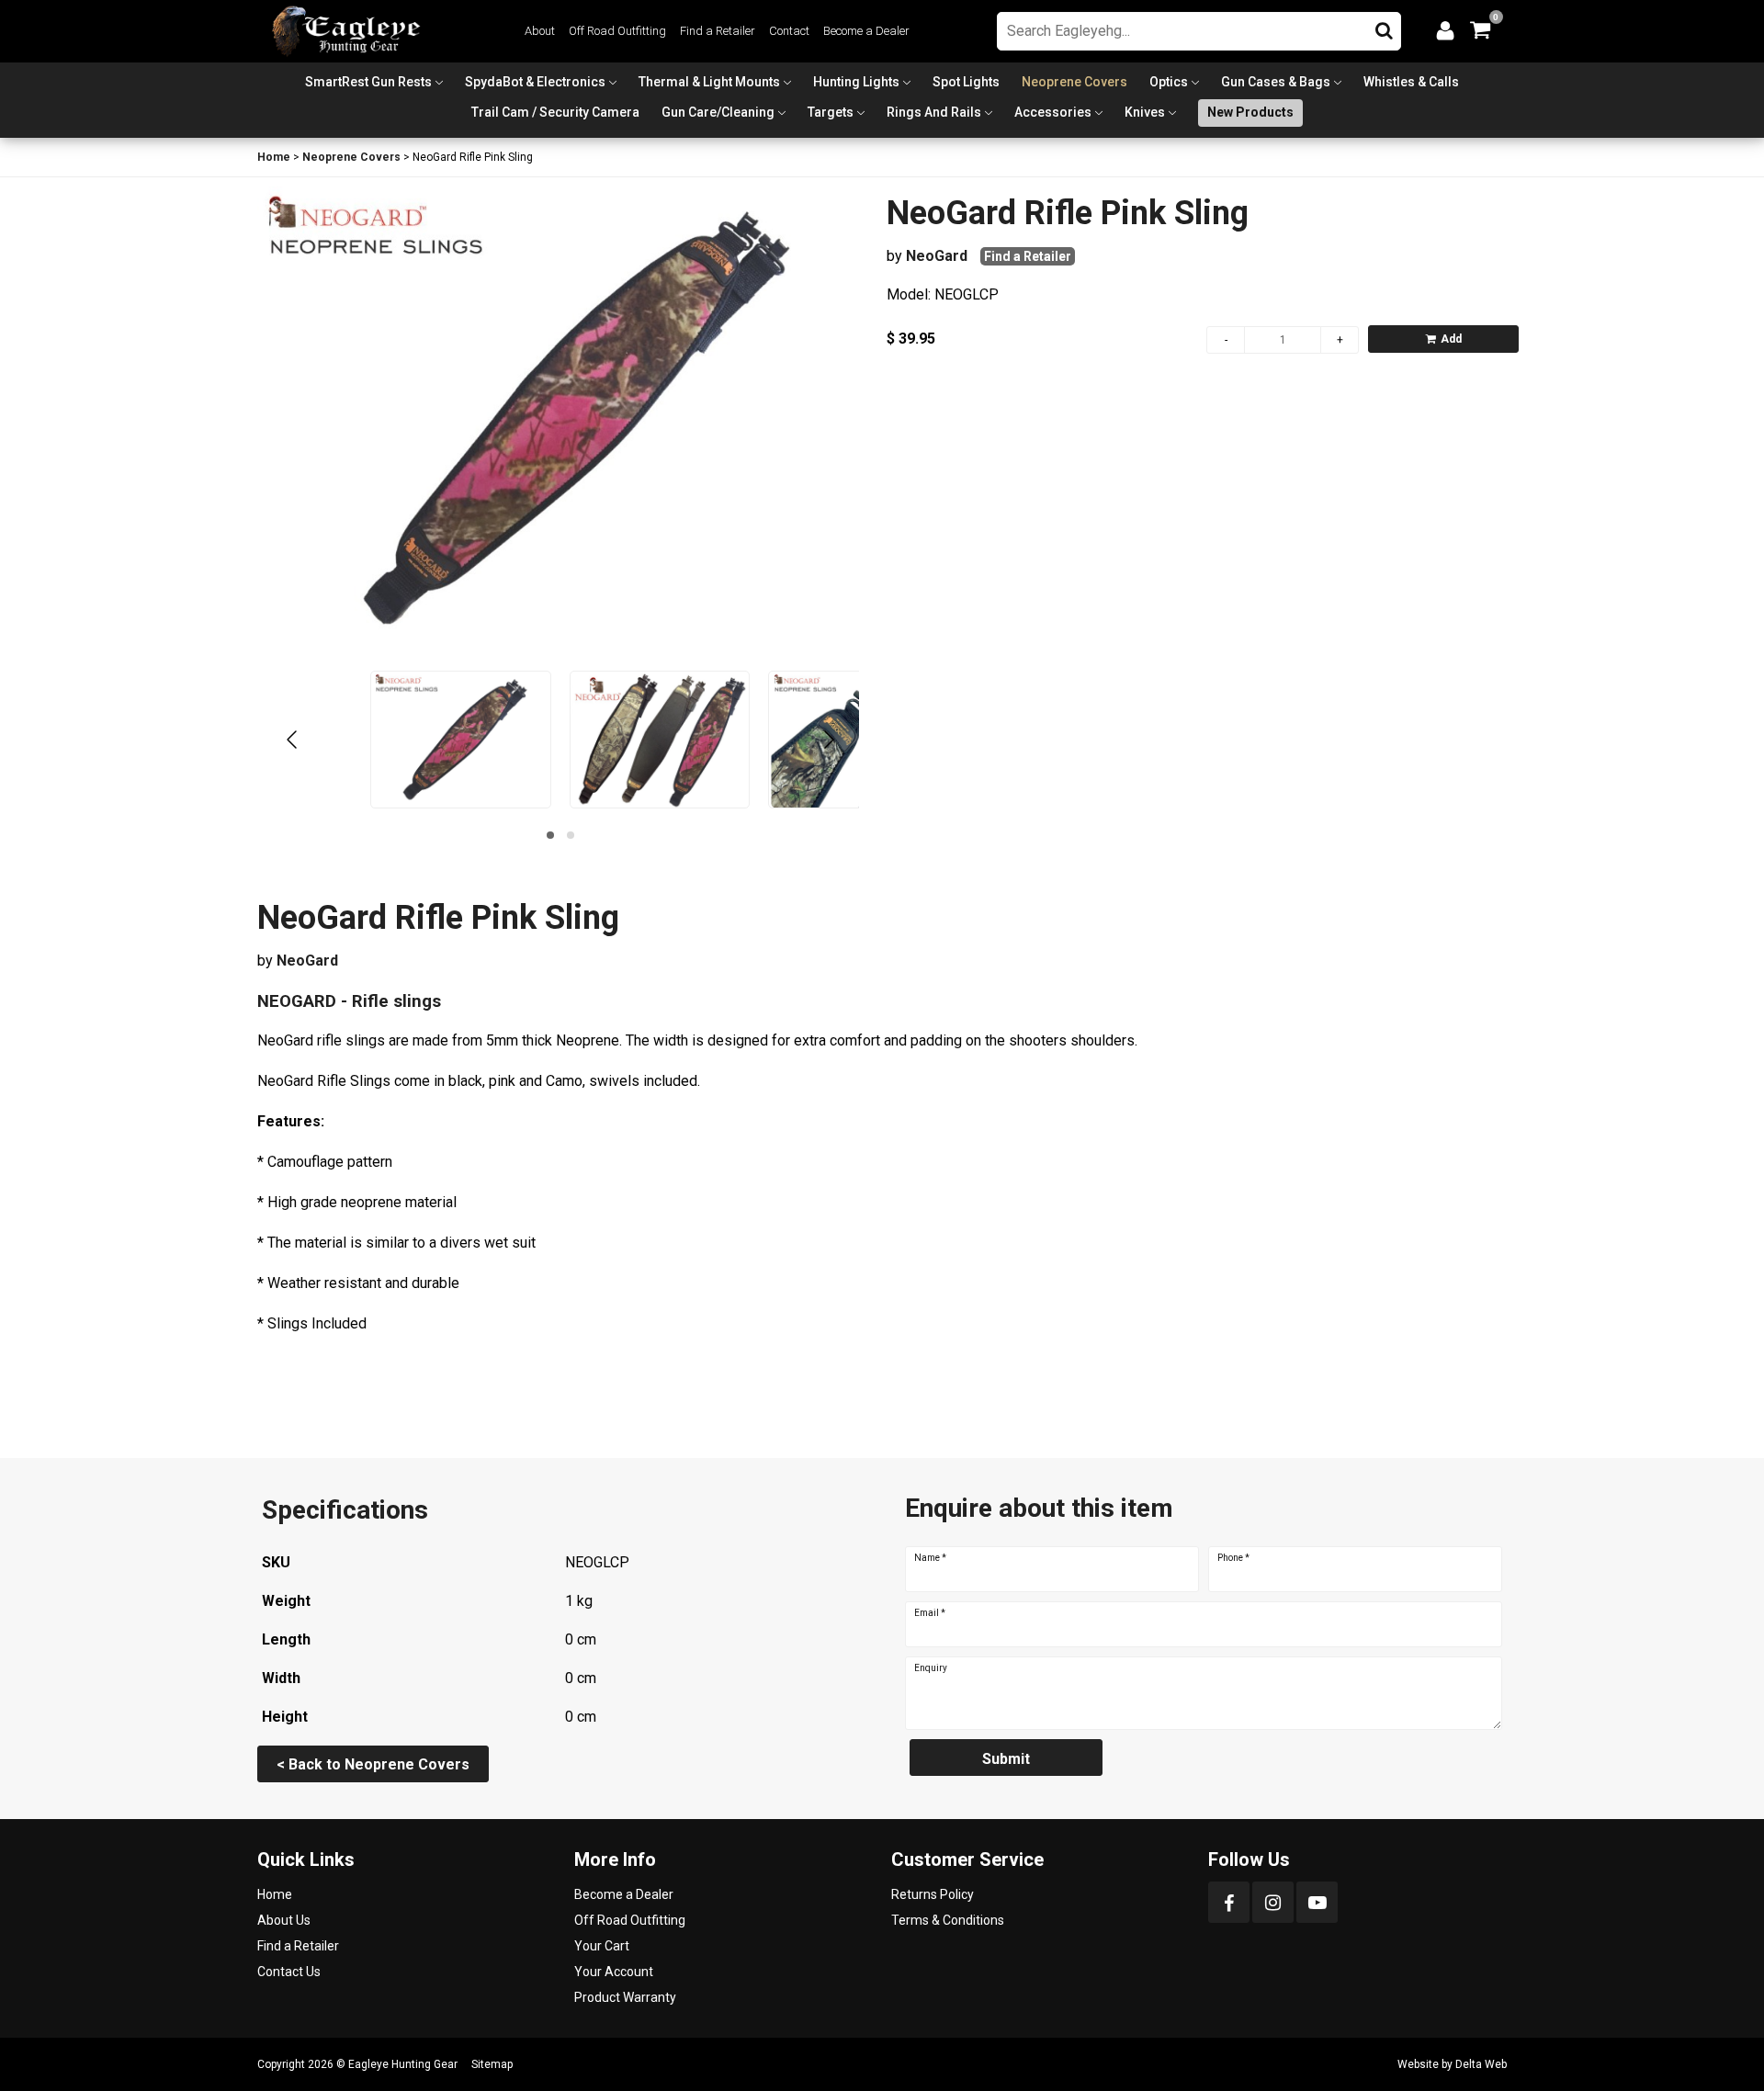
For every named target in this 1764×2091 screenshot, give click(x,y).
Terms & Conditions (948, 1920)
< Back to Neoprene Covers (373, 1764)
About (540, 31)
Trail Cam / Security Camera (555, 112)
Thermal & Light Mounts (709, 82)
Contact (789, 31)
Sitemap (492, 2064)
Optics (1169, 82)
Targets (831, 112)
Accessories (1053, 112)
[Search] (1384, 27)
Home (274, 157)
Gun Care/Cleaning (718, 112)
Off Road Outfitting (617, 31)
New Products (1250, 112)
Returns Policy (933, 1894)
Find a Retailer (718, 31)
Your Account (614, 1972)
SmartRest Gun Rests (368, 82)
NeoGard (937, 256)
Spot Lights (966, 82)
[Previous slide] (293, 740)
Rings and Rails (934, 112)
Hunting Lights (856, 82)
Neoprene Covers (1074, 82)
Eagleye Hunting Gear (403, 2064)
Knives (1145, 112)
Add (1451, 339)
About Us (284, 1920)
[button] (550, 835)
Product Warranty (625, 1997)
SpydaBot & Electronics (535, 82)
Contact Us (289, 1972)
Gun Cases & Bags (1276, 82)
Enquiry (931, 1668)
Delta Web (1481, 2064)
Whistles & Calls (1411, 82)
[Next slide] (828, 740)
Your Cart (602, 1946)
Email (930, 1613)
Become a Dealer (866, 31)
